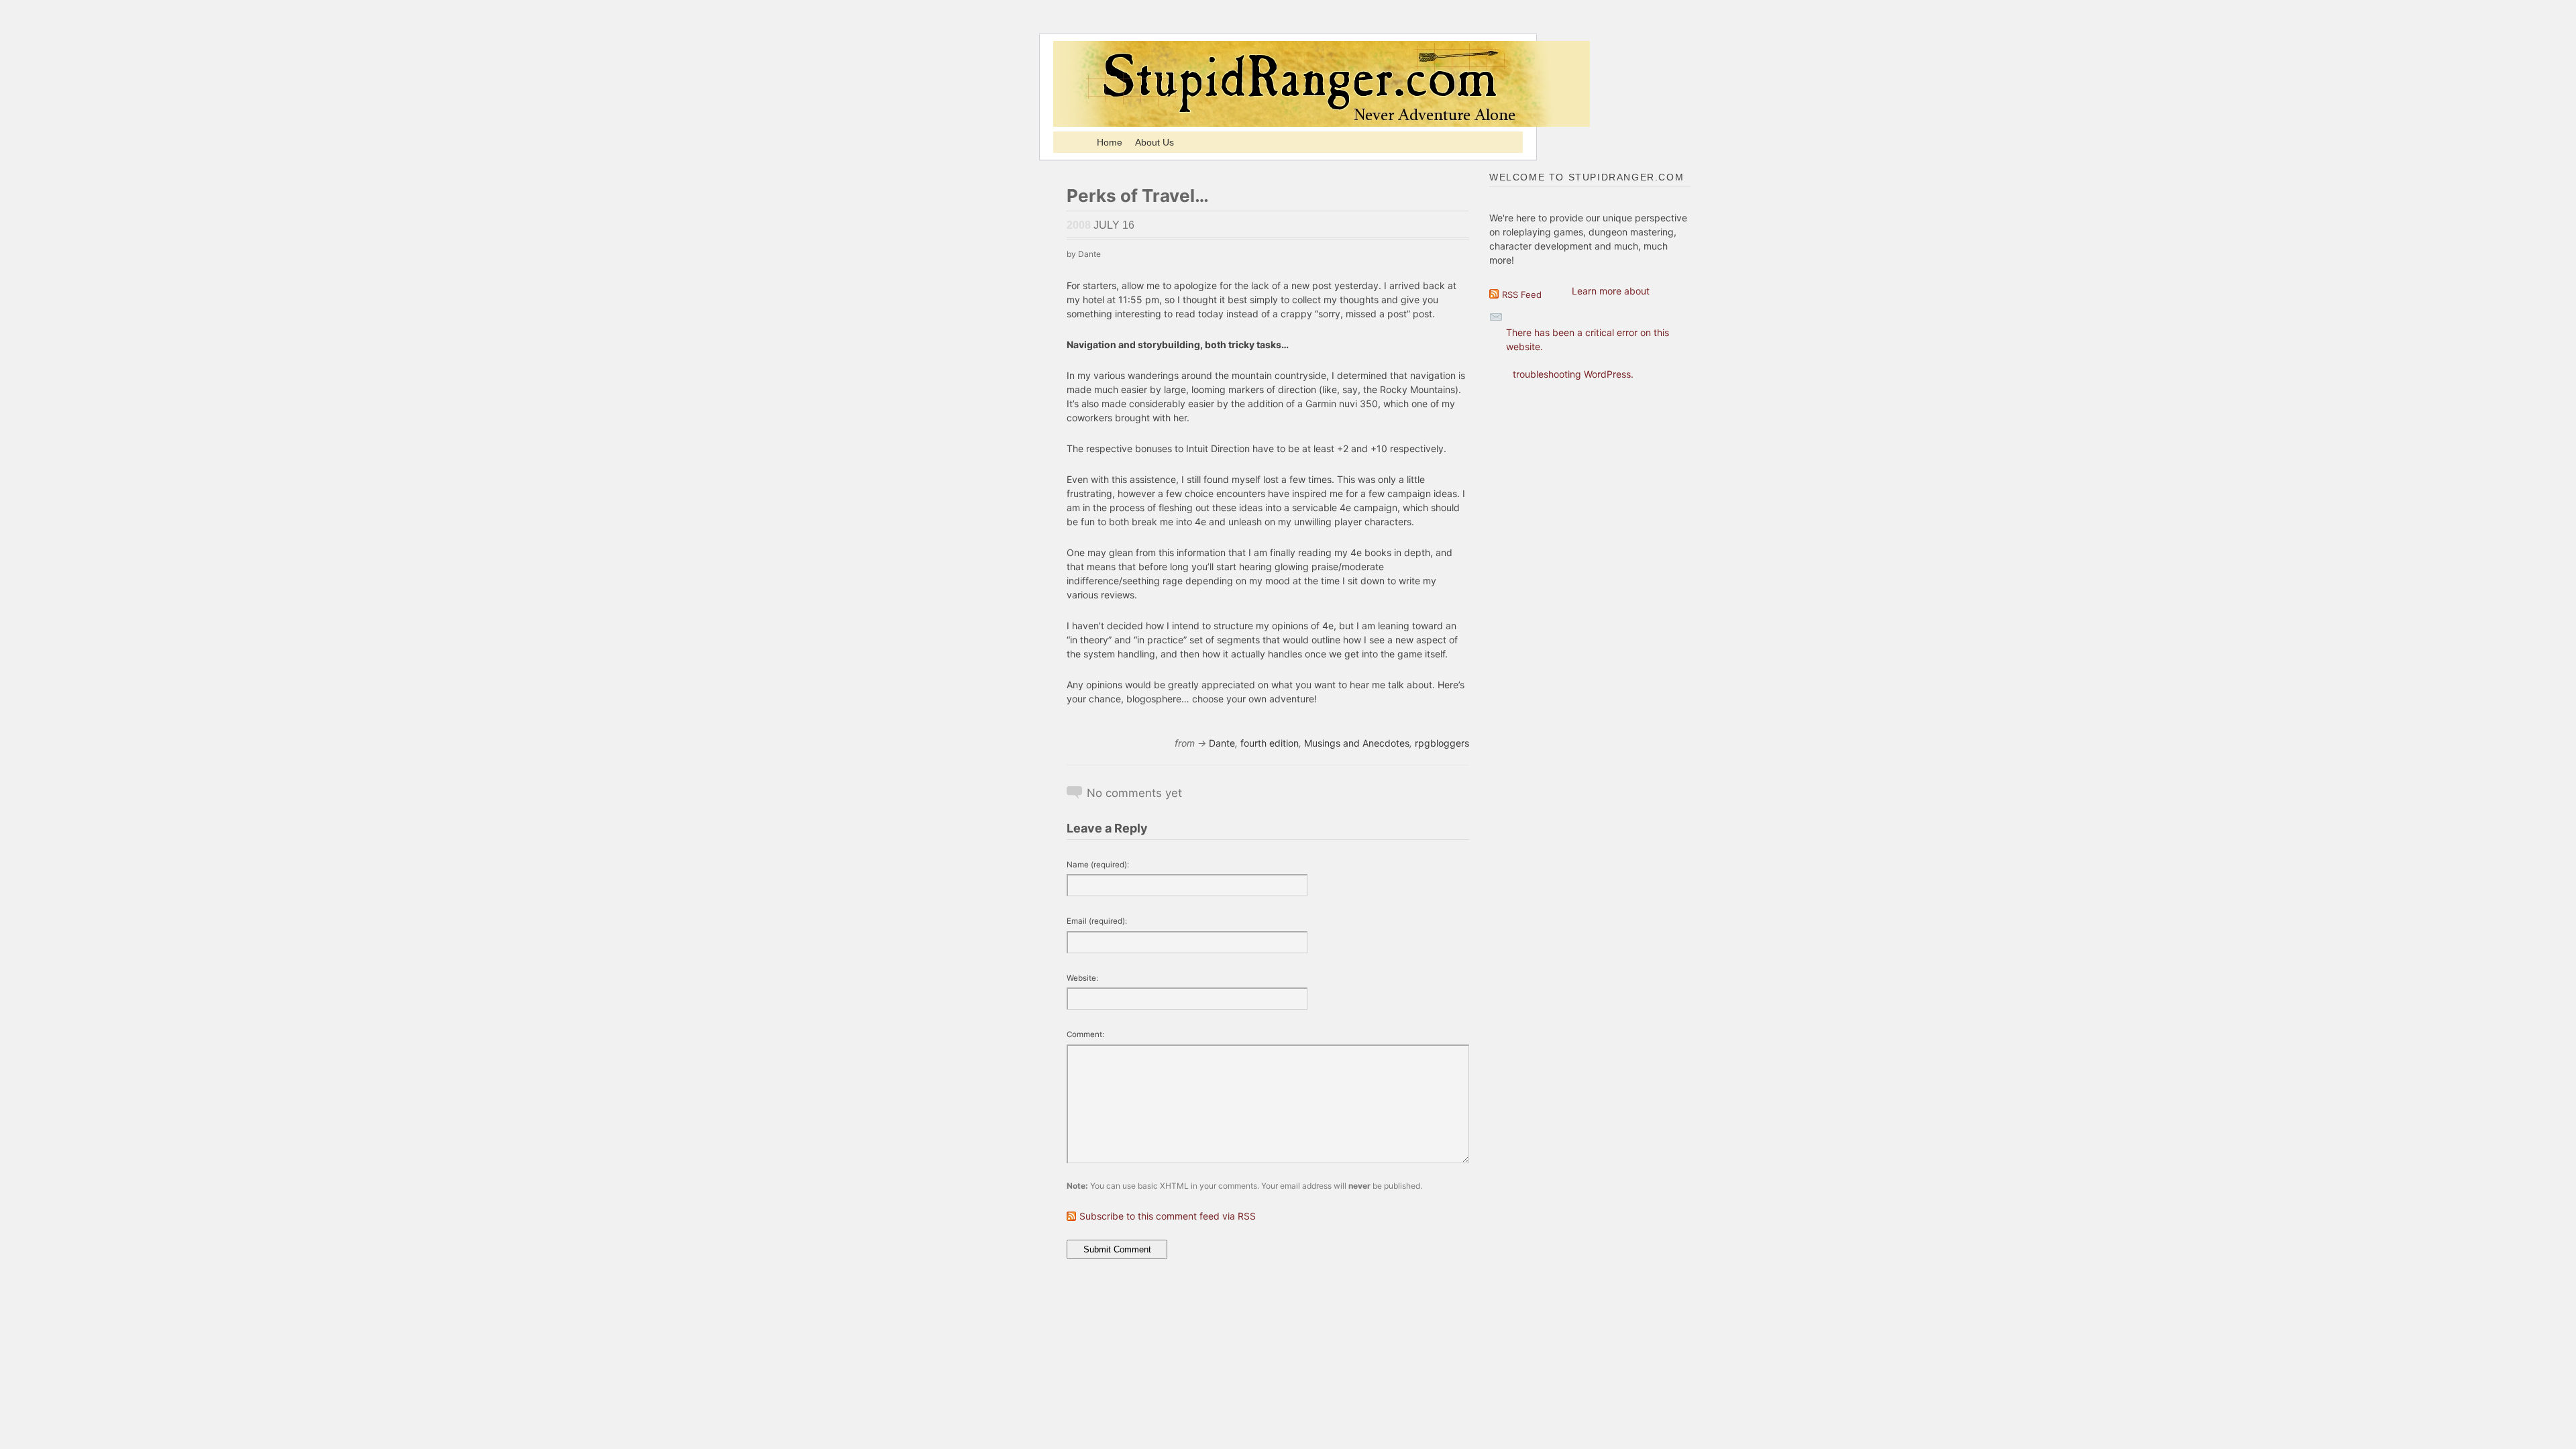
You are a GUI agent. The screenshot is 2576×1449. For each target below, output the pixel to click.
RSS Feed (1522, 294)
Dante (1222, 743)
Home (1110, 142)
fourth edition (1270, 743)
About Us (1155, 142)
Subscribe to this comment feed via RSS (1168, 1216)
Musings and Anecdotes (1357, 743)
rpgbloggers (1442, 743)
